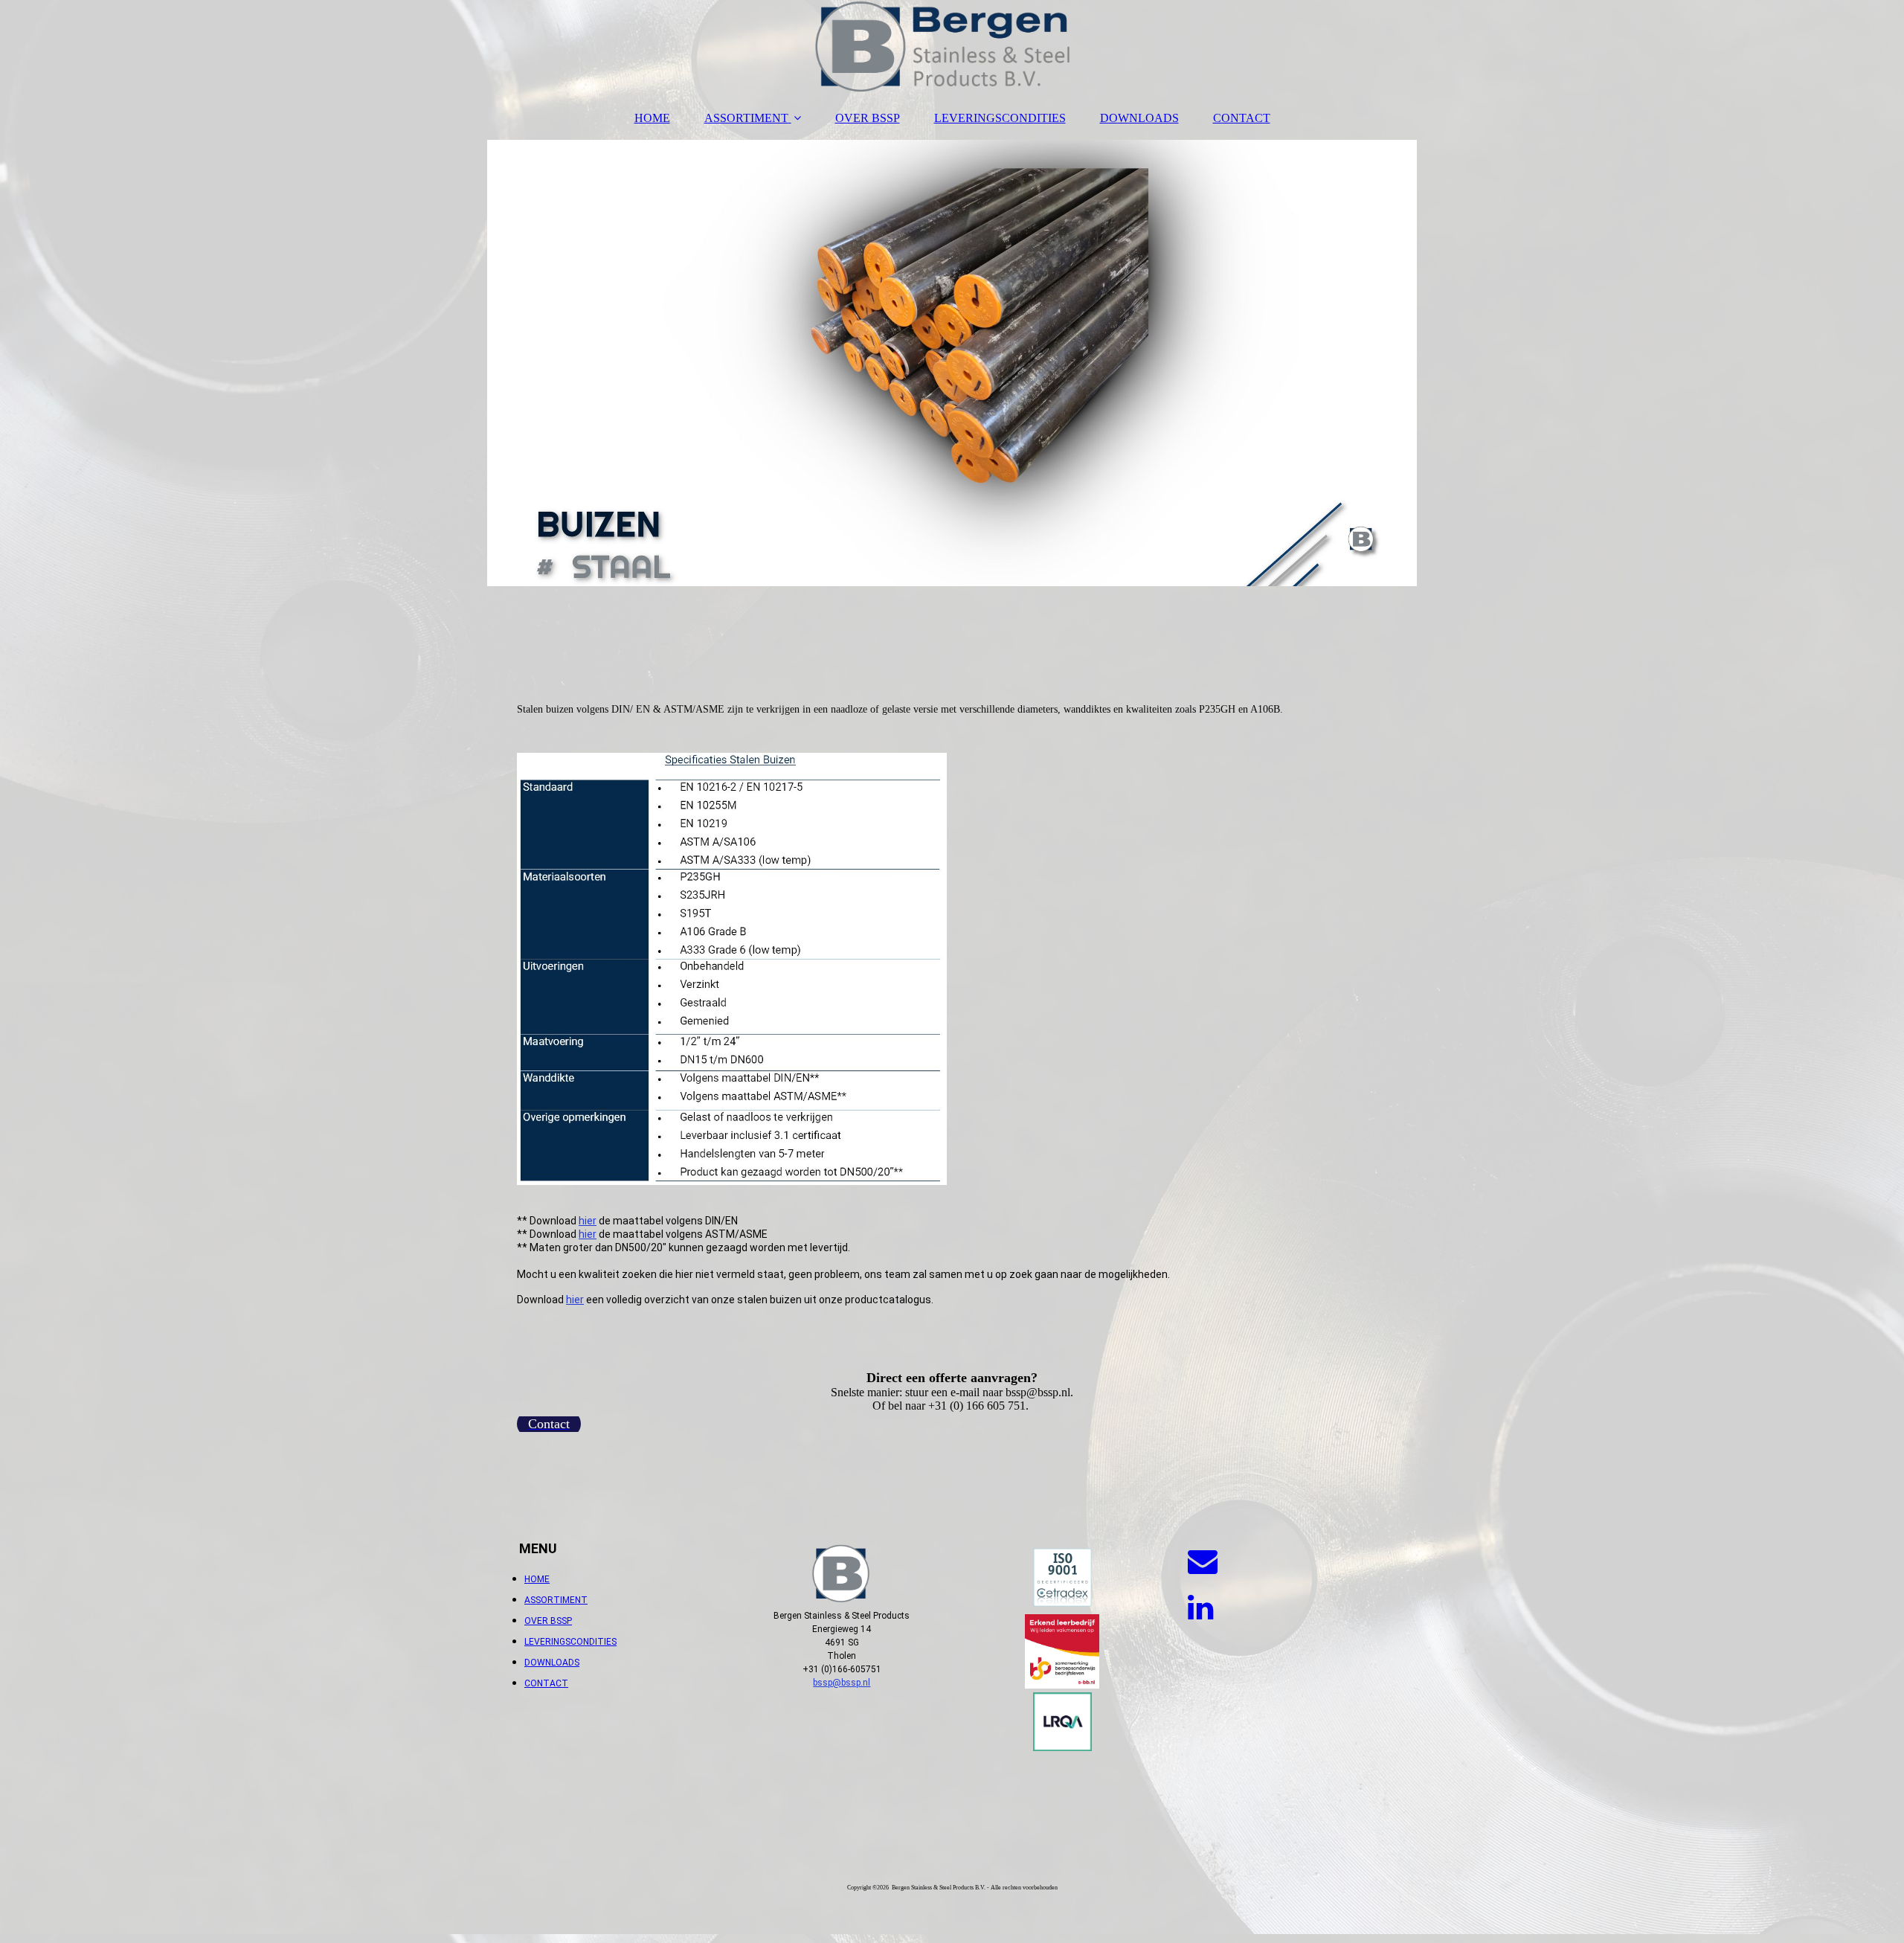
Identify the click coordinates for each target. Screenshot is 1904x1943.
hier (588, 1221)
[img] (952, 48)
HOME (652, 118)
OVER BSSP (868, 118)
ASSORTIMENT (746, 118)
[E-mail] (1202, 1562)
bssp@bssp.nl (842, 1683)
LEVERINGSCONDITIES (1000, 118)
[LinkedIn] (1199, 1608)
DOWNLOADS (1139, 118)
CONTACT (1242, 118)
